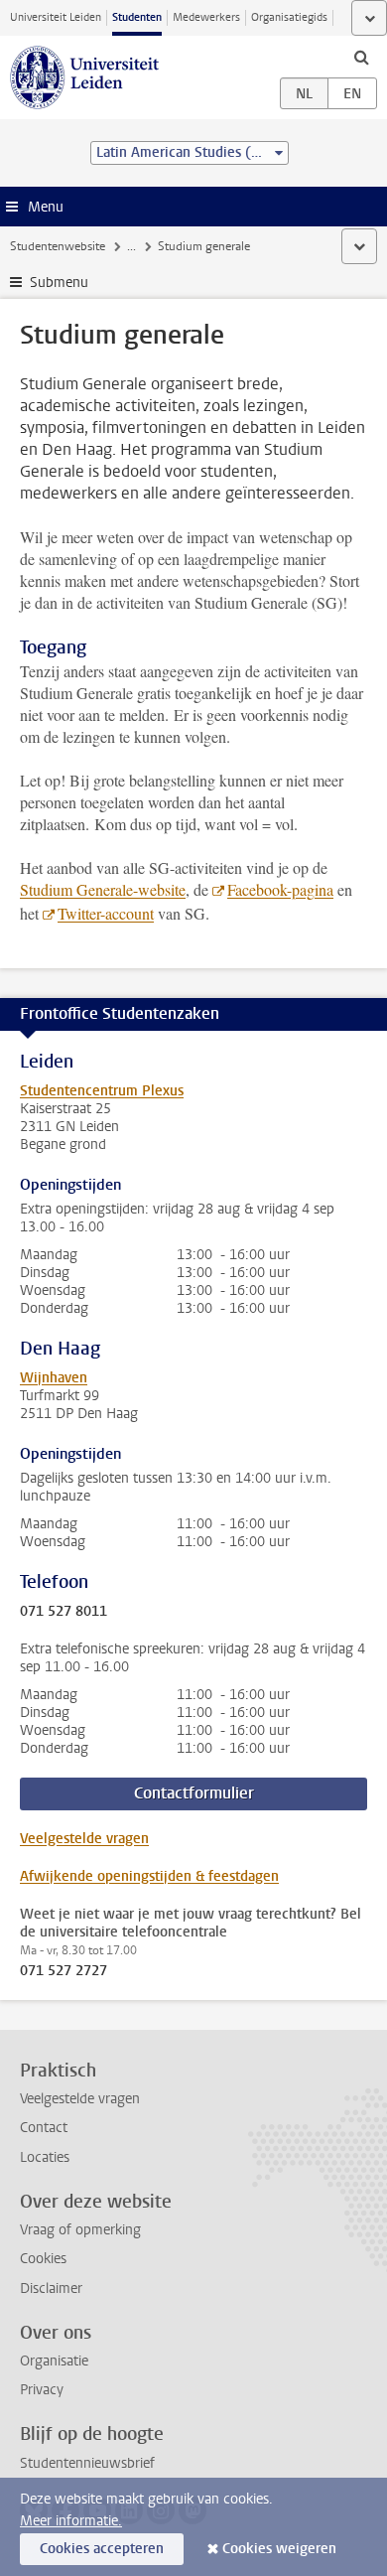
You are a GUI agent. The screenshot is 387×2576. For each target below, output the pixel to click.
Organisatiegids (289, 17)
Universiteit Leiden (56, 17)
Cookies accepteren (102, 2549)
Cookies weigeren (279, 2549)
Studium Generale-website (103, 889)
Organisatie (54, 2361)
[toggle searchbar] (361, 57)
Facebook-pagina (280, 889)
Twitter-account (106, 913)
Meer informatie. (71, 2521)
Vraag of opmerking (80, 2230)
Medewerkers (206, 17)
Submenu (59, 283)
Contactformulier (194, 1793)
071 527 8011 (64, 1612)
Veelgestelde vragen (84, 1839)
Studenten (137, 17)
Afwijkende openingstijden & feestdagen (149, 1876)
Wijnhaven (54, 1378)
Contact (44, 2128)
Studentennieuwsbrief (87, 2463)
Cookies (43, 2259)
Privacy (42, 2390)
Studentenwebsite (58, 246)
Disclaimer (51, 2289)
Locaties (45, 2157)
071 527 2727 (64, 1971)
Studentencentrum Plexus (102, 1091)
